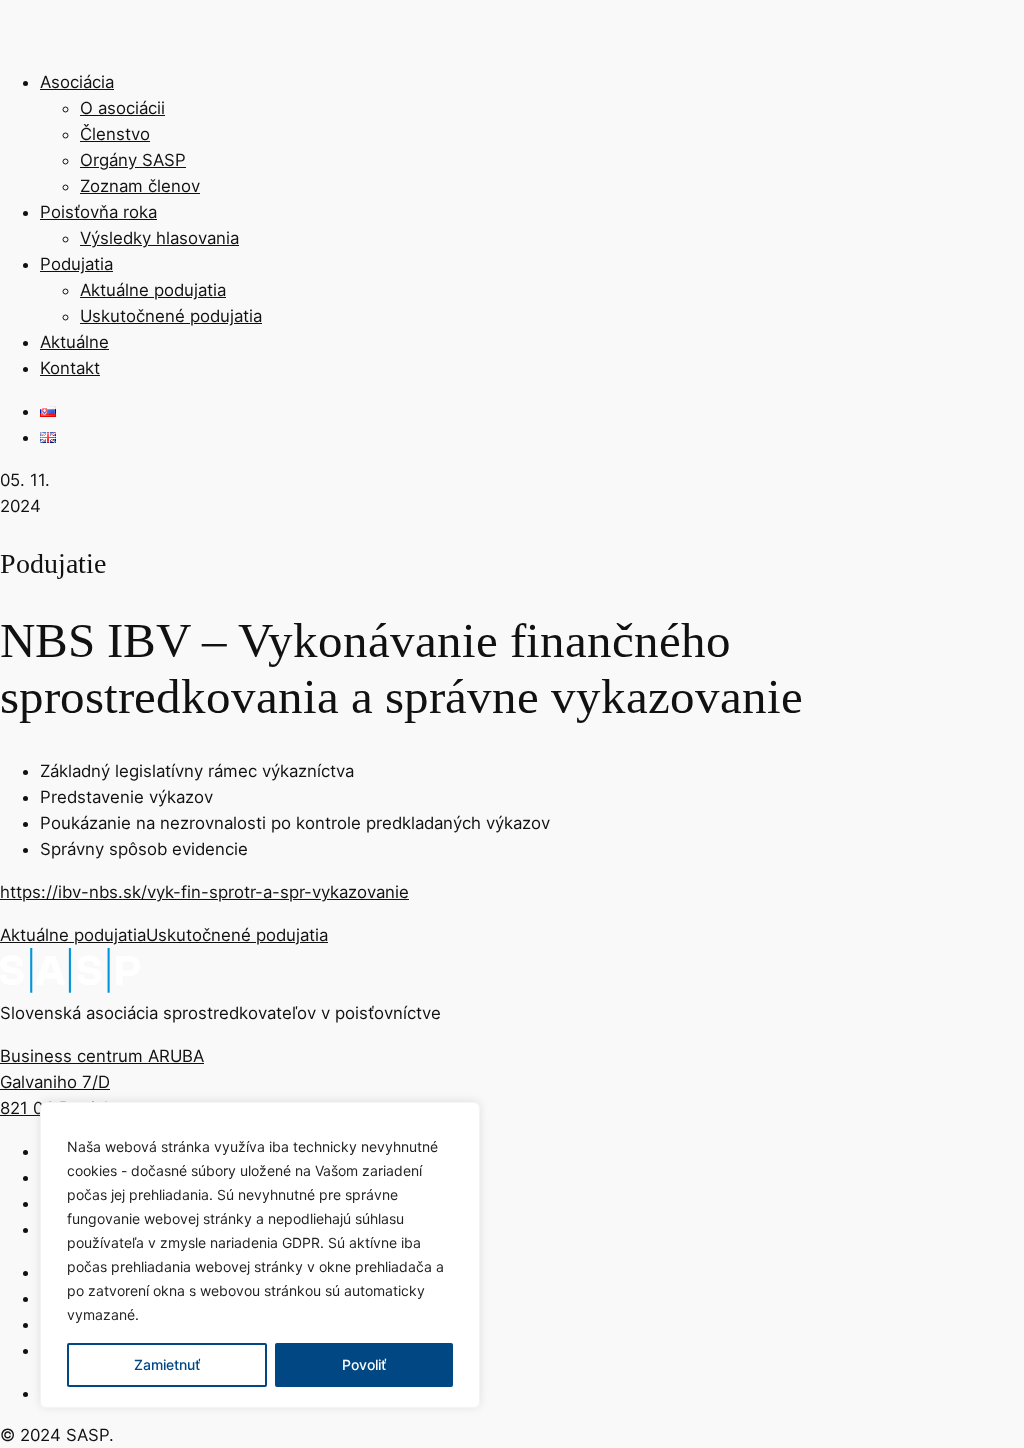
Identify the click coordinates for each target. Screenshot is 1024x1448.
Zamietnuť (167, 1364)
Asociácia (77, 82)
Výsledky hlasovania (159, 238)
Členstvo (115, 134)
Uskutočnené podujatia (171, 316)
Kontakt (70, 368)
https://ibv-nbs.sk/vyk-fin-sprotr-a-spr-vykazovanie (204, 892)
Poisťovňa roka (98, 212)
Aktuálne (74, 342)
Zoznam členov (140, 186)
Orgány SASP (133, 160)
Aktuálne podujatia (153, 290)
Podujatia (76, 264)
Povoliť (364, 1364)
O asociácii (122, 108)
